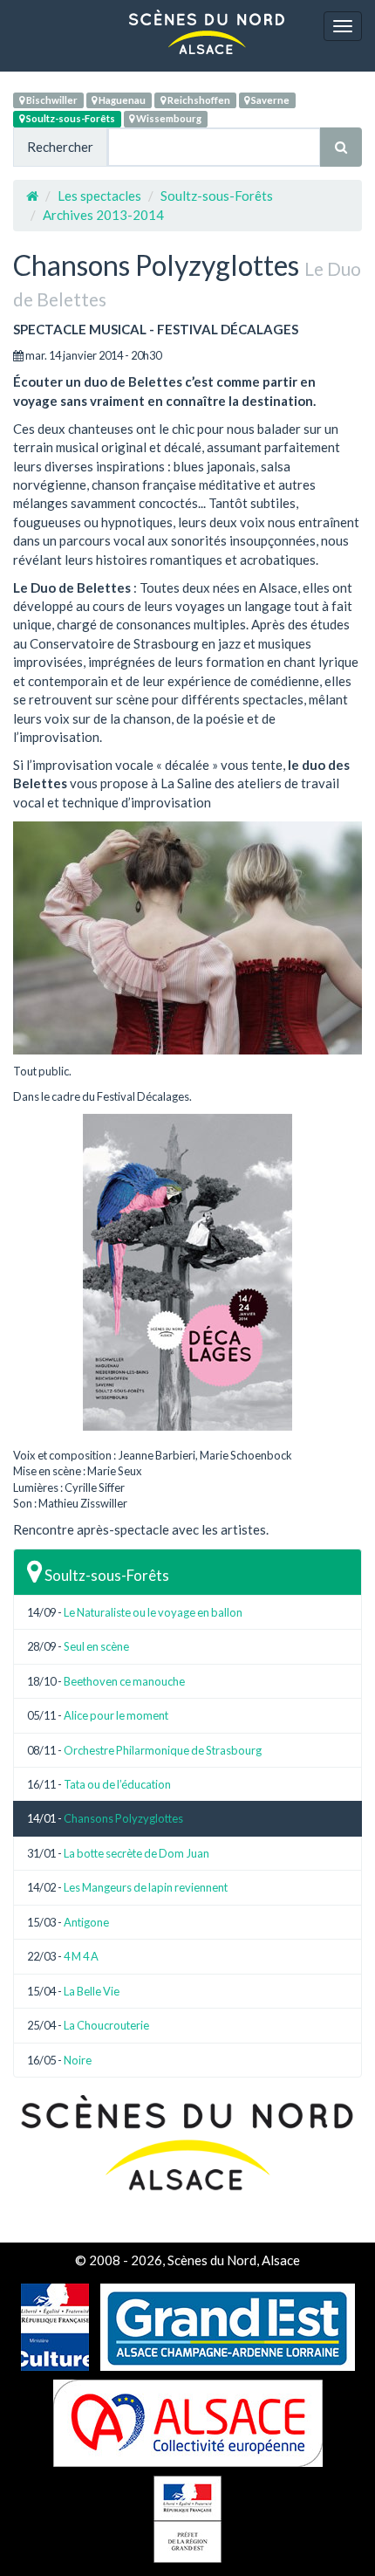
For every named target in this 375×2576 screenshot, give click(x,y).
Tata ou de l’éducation (117, 1784)
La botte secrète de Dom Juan (136, 1853)
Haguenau (121, 100)
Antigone (86, 1922)
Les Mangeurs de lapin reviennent (146, 1887)
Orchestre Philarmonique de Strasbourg (163, 1750)
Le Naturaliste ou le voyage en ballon (153, 1612)
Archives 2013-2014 (103, 215)
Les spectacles (99, 196)
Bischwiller (51, 100)
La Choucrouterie (106, 2025)
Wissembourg (168, 118)
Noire (78, 2060)
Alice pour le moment (116, 1715)
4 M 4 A (81, 1956)
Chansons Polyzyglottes (123, 1818)
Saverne (269, 100)
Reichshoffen (198, 100)
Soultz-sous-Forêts (70, 118)
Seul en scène (96, 1646)
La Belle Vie (92, 1991)
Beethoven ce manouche (124, 1681)
